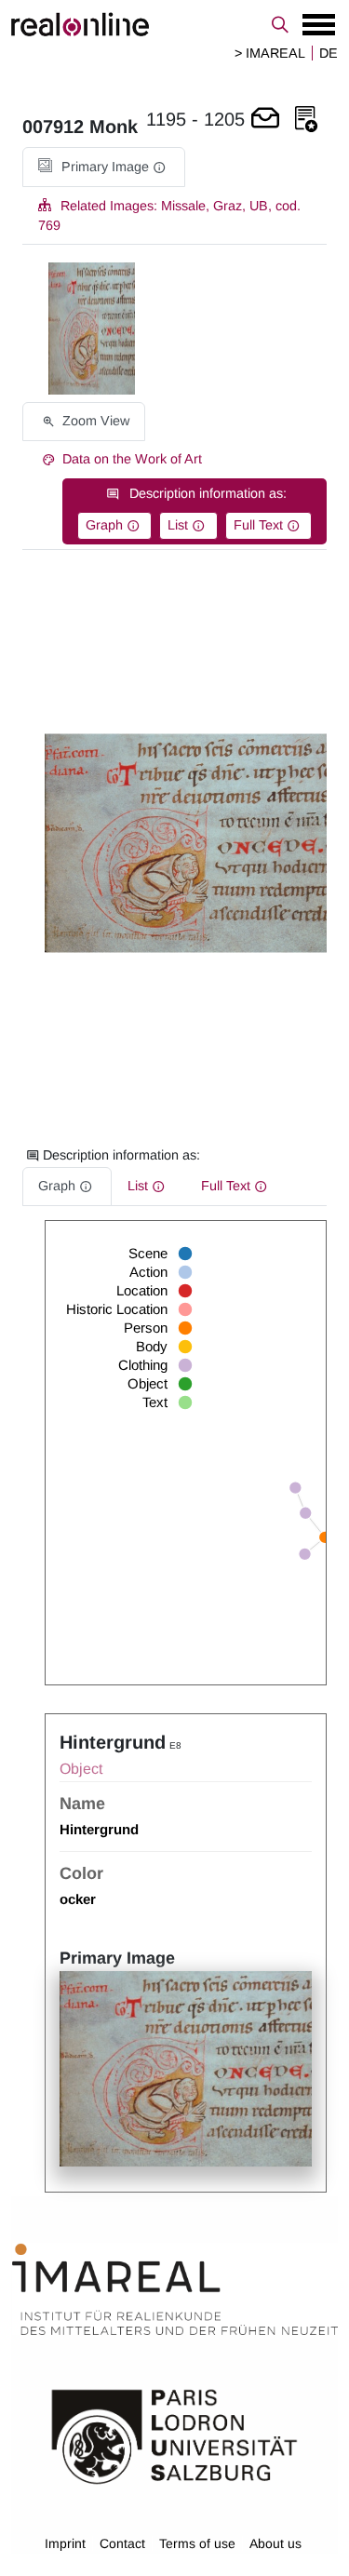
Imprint (65, 2543)
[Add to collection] (306, 120)
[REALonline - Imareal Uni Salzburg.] (174, 24)
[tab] (104, 167)
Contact (122, 2543)
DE (329, 53)
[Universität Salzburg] (174, 2435)
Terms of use (197, 2543)
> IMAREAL (270, 53)
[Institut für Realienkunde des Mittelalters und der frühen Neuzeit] (175, 2289)
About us (275, 2543)
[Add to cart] (265, 120)
